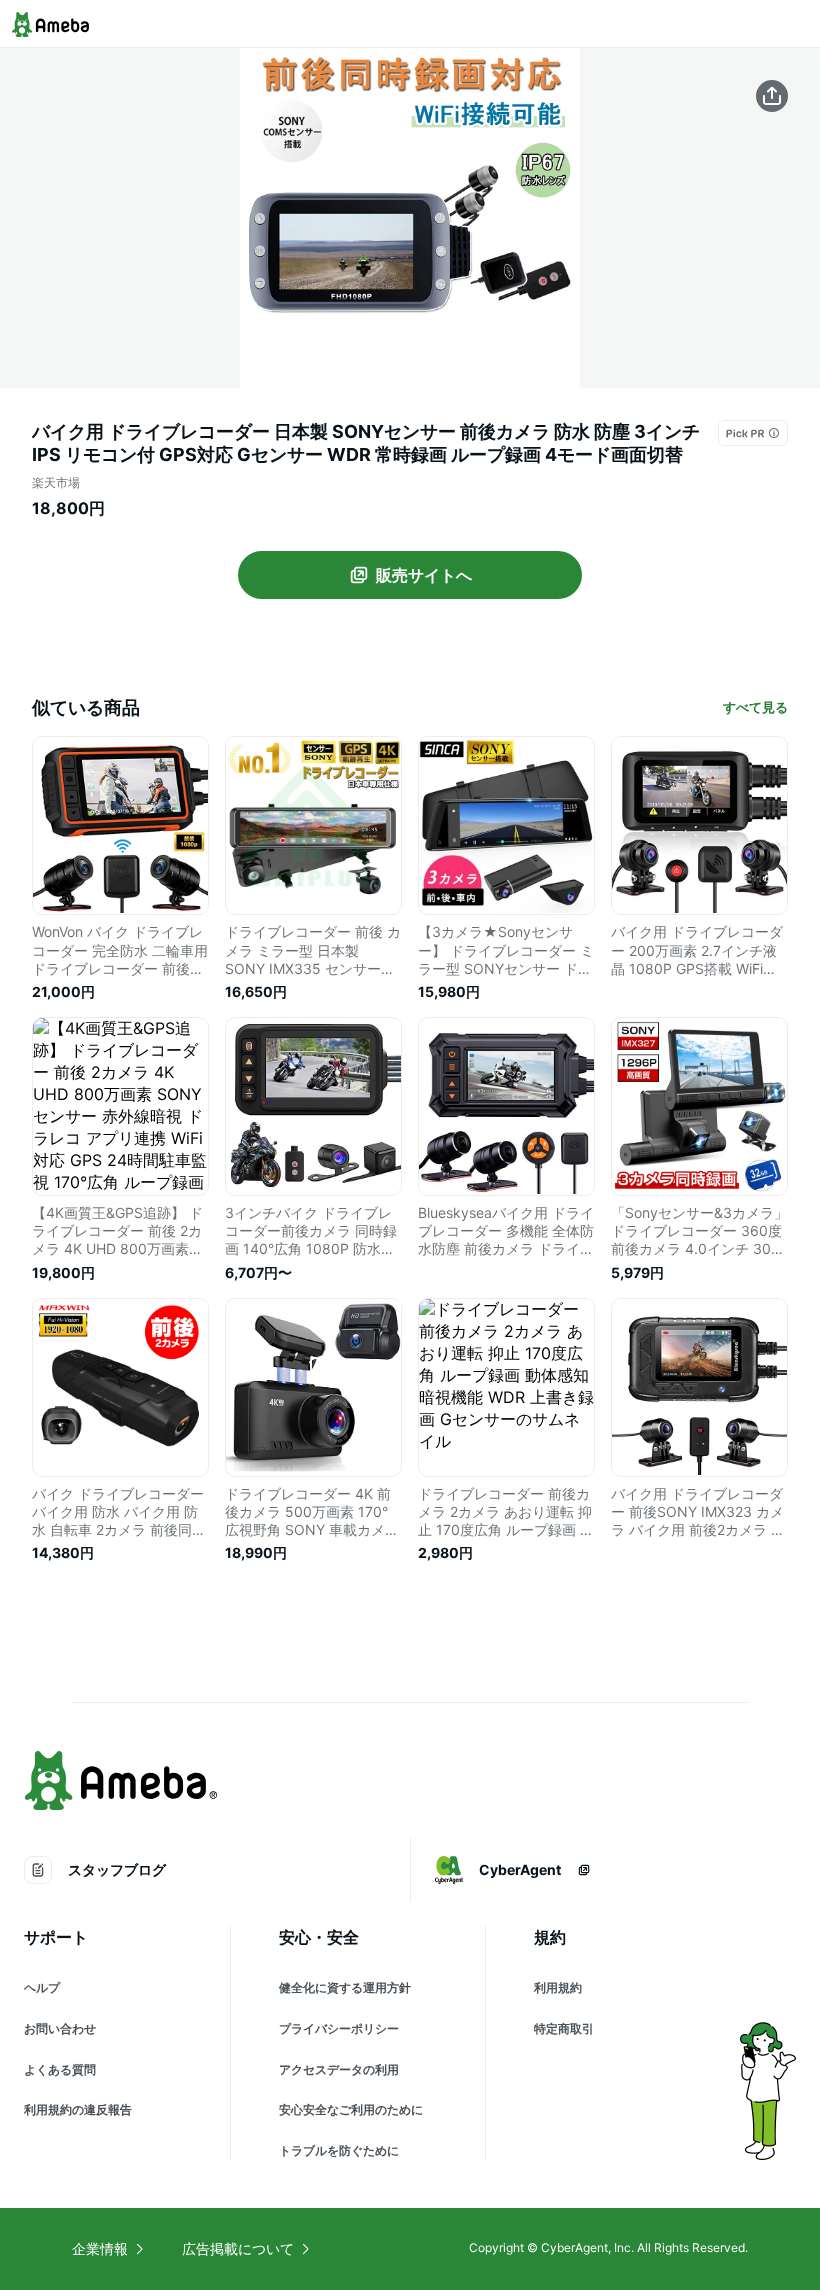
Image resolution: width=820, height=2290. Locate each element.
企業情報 (100, 2248)
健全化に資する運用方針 (345, 1987)
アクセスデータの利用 (339, 2069)
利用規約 (558, 1987)
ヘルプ (42, 1987)
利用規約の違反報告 (78, 2109)
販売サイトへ (424, 575)
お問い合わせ (60, 2028)
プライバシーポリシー (339, 2028)
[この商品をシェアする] (772, 96)
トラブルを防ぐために (339, 2150)
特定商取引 (564, 2028)
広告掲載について (238, 2248)
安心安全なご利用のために (351, 2109)
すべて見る (755, 707)
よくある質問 (60, 2069)
